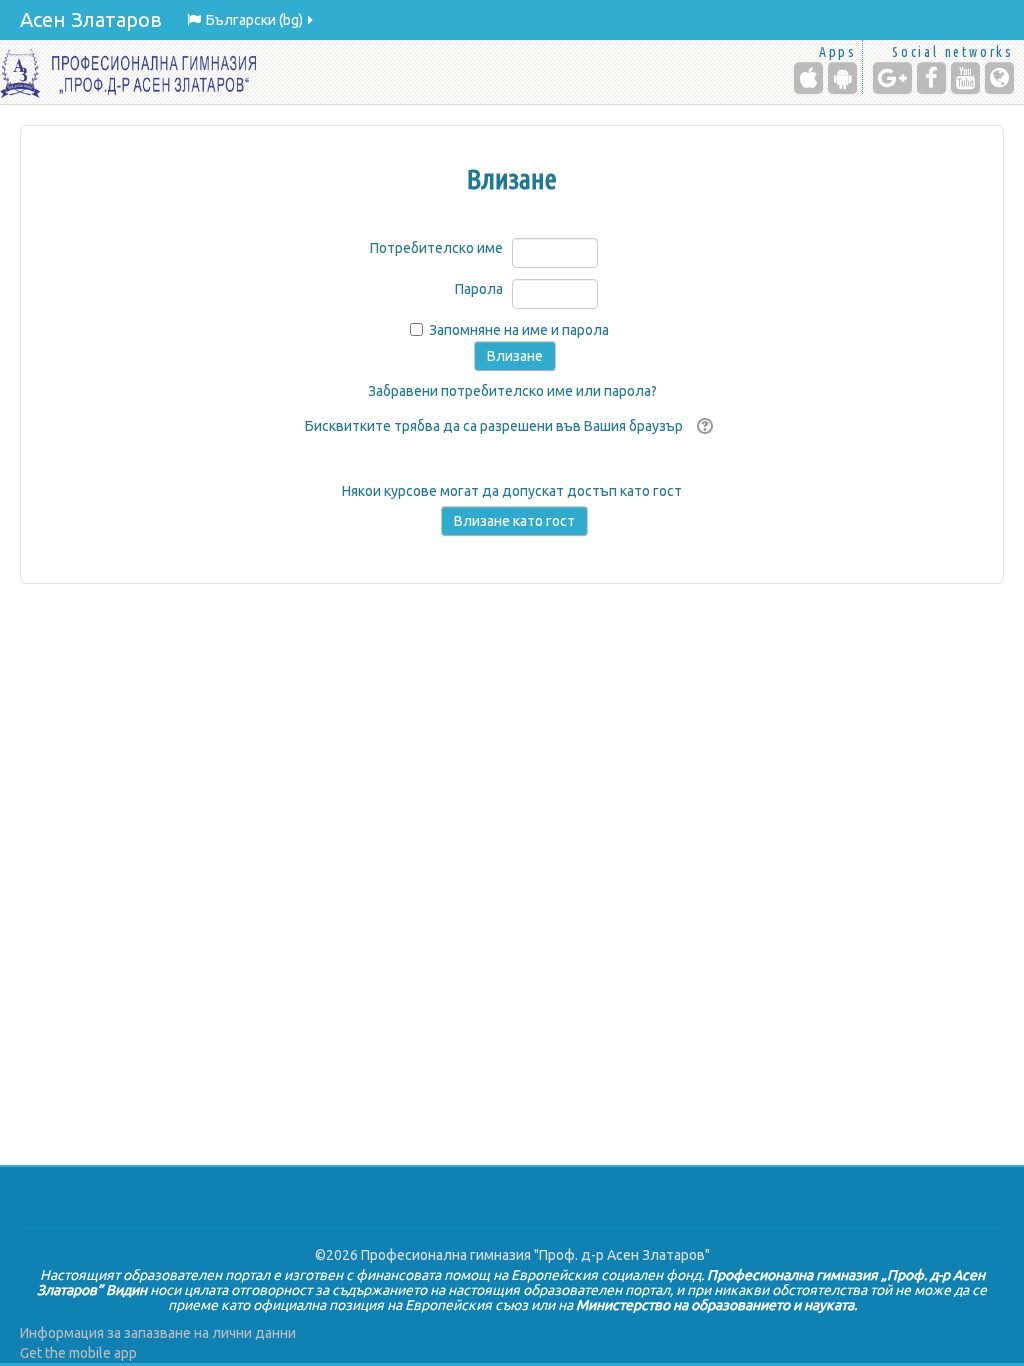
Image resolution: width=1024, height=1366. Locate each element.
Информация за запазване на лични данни (158, 1333)
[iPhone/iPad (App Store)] (808, 78)
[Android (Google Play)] (842, 78)
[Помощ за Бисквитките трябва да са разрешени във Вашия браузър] (702, 426)
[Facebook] (931, 78)
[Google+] (892, 78)
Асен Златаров (91, 19)
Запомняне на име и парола (519, 330)
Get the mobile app (78, 1353)
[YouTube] (965, 78)
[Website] (999, 78)
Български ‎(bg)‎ (254, 20)
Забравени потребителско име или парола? (512, 391)
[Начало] (128, 72)
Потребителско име (436, 248)
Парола (479, 289)
